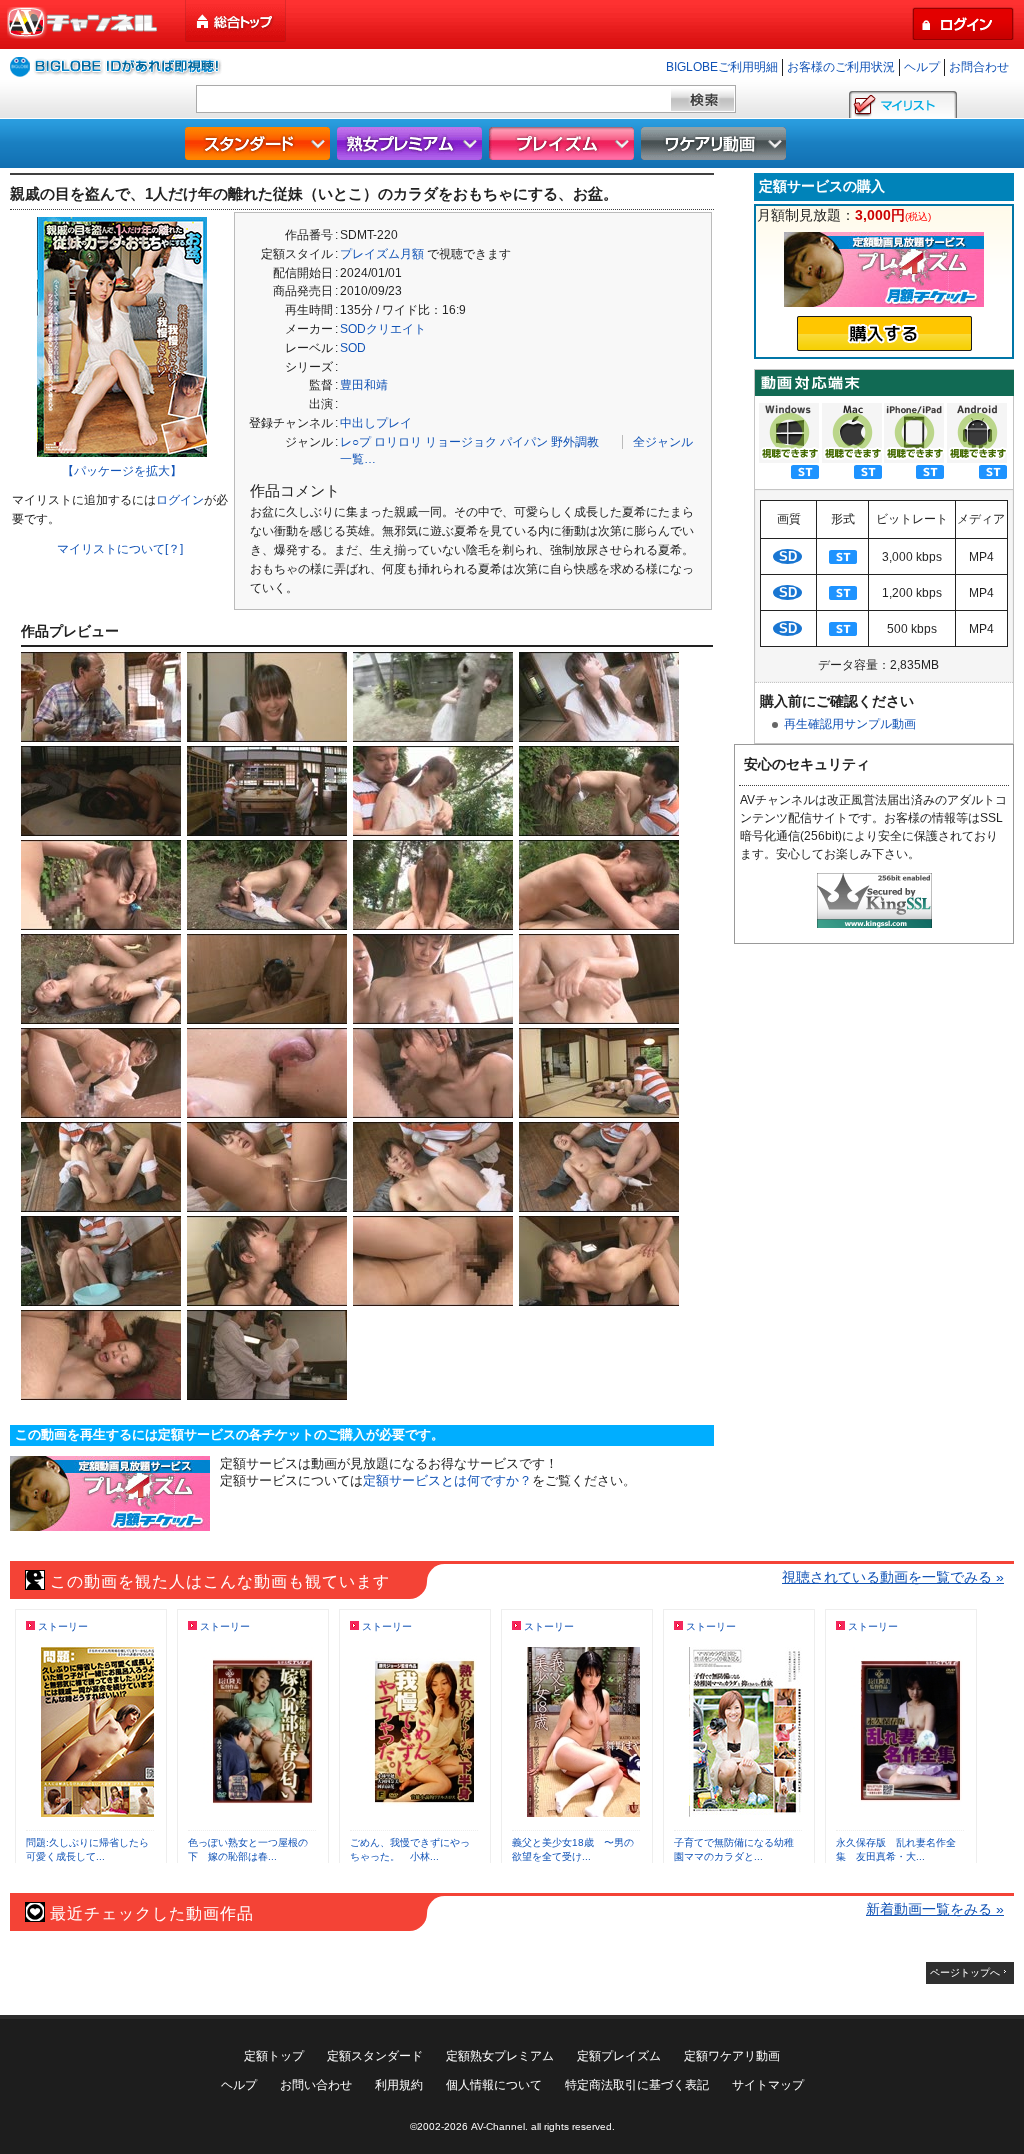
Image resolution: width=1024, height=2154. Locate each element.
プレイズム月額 (382, 254)
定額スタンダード (375, 2056)
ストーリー (63, 1626)
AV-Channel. (499, 2126)
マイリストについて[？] (120, 549)
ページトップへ (965, 1972)
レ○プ (355, 442)
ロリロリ (398, 442)
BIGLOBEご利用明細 (722, 67)
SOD (353, 348)
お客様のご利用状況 (841, 67)
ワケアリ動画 (716, 143)
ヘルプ (922, 67)
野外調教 (575, 442)
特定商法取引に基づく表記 (637, 2085)
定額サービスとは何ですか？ (447, 1480)
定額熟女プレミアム (500, 2056)
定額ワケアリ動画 (732, 2056)
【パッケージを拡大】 (122, 471)
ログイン (180, 500)
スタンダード (260, 143)
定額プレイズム (619, 2056)
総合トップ (237, 21)
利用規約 (399, 2085)
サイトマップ (768, 2085)
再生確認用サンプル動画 (850, 724)
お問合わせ (979, 67)
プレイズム (564, 143)
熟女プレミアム (412, 143)
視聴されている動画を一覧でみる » (893, 1577)
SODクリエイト (383, 329)
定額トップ (274, 2056)
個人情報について (494, 2085)
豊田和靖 (364, 385)
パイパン (524, 442)
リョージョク (461, 442)
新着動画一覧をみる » (935, 1909)
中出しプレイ (376, 423)
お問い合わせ (316, 2085)
